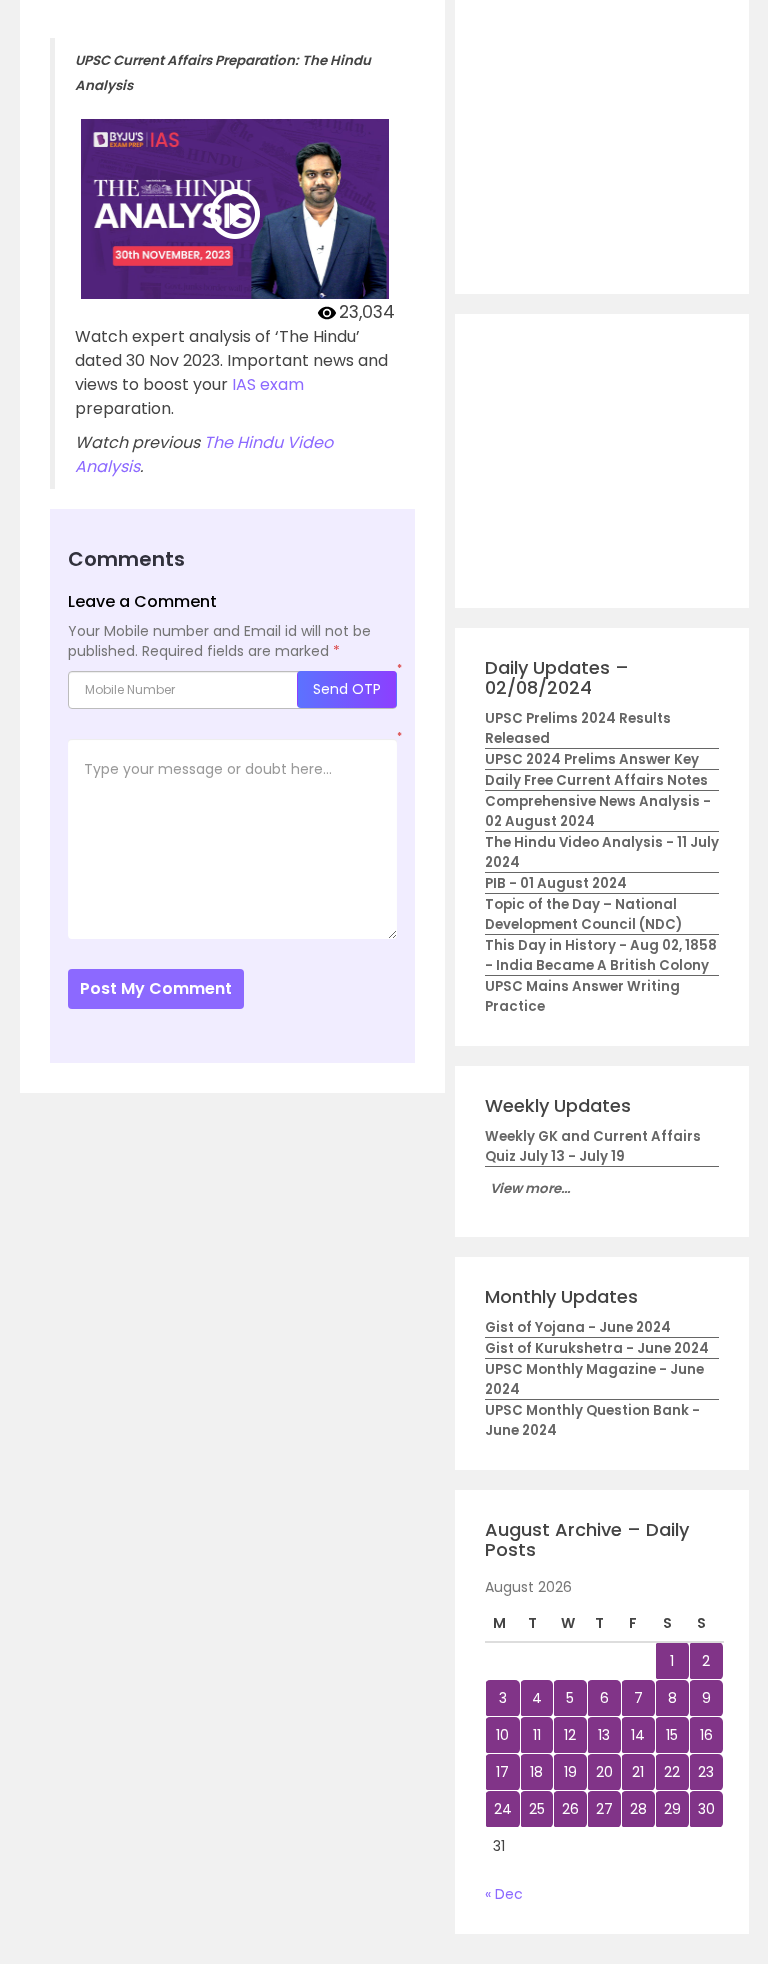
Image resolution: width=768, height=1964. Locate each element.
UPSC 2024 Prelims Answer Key (592, 759)
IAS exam (268, 384)
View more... (530, 1188)
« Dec (504, 1894)
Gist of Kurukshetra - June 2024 (597, 1348)
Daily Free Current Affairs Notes (596, 780)
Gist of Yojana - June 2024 (578, 1327)
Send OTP (347, 689)
